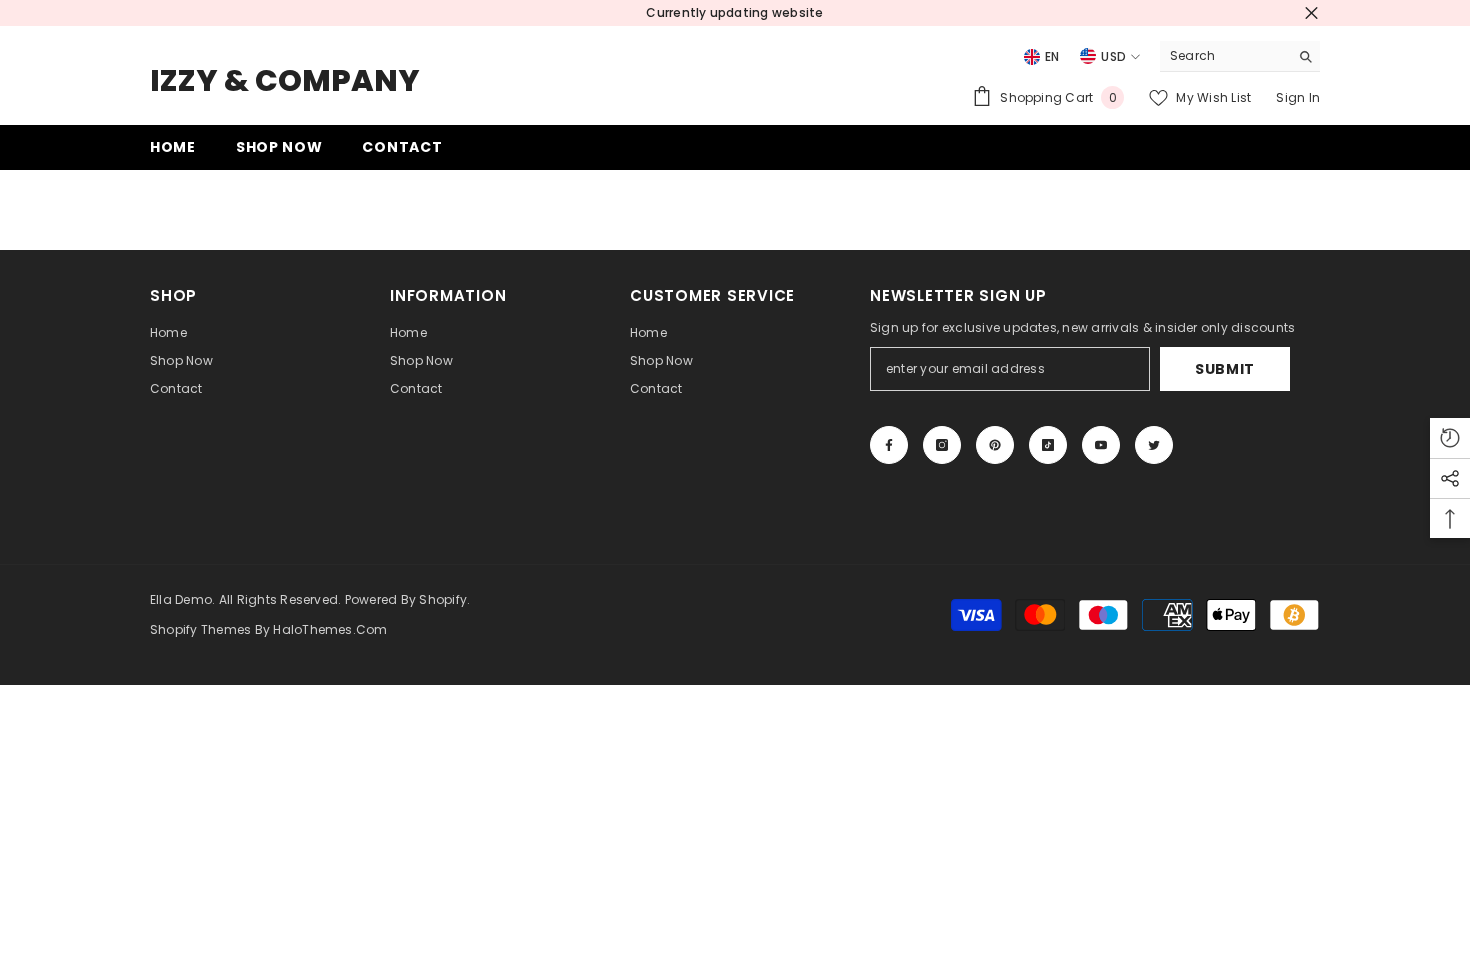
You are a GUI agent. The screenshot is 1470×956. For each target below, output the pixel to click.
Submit (1225, 369)
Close (1311, 13)
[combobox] (1224, 56)
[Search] (1240, 56)
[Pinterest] (995, 445)
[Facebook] (889, 445)
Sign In (1298, 97)
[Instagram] (942, 445)
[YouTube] (1101, 445)
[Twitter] (1154, 445)
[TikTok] (1048, 445)
